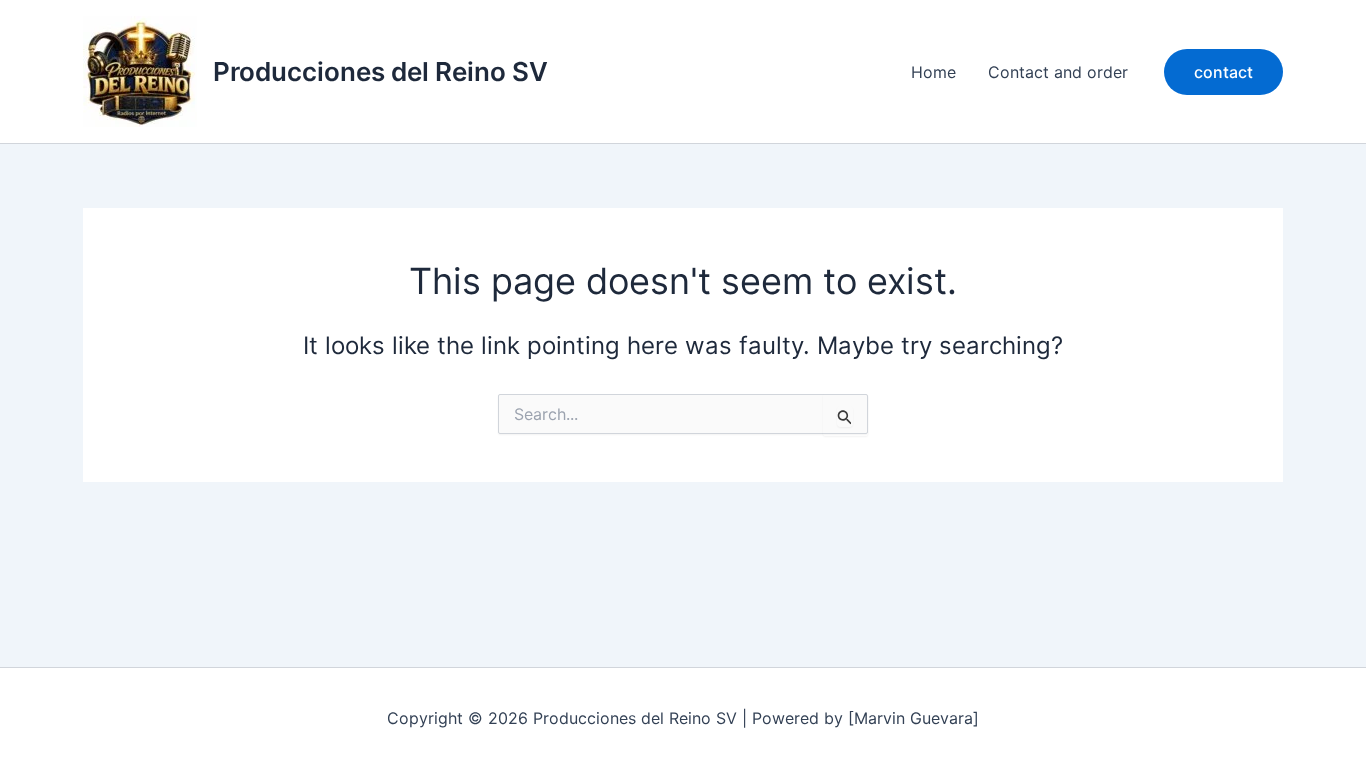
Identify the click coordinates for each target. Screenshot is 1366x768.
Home (933, 72)
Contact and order (1058, 72)
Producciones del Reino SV (380, 71)
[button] (1223, 72)
